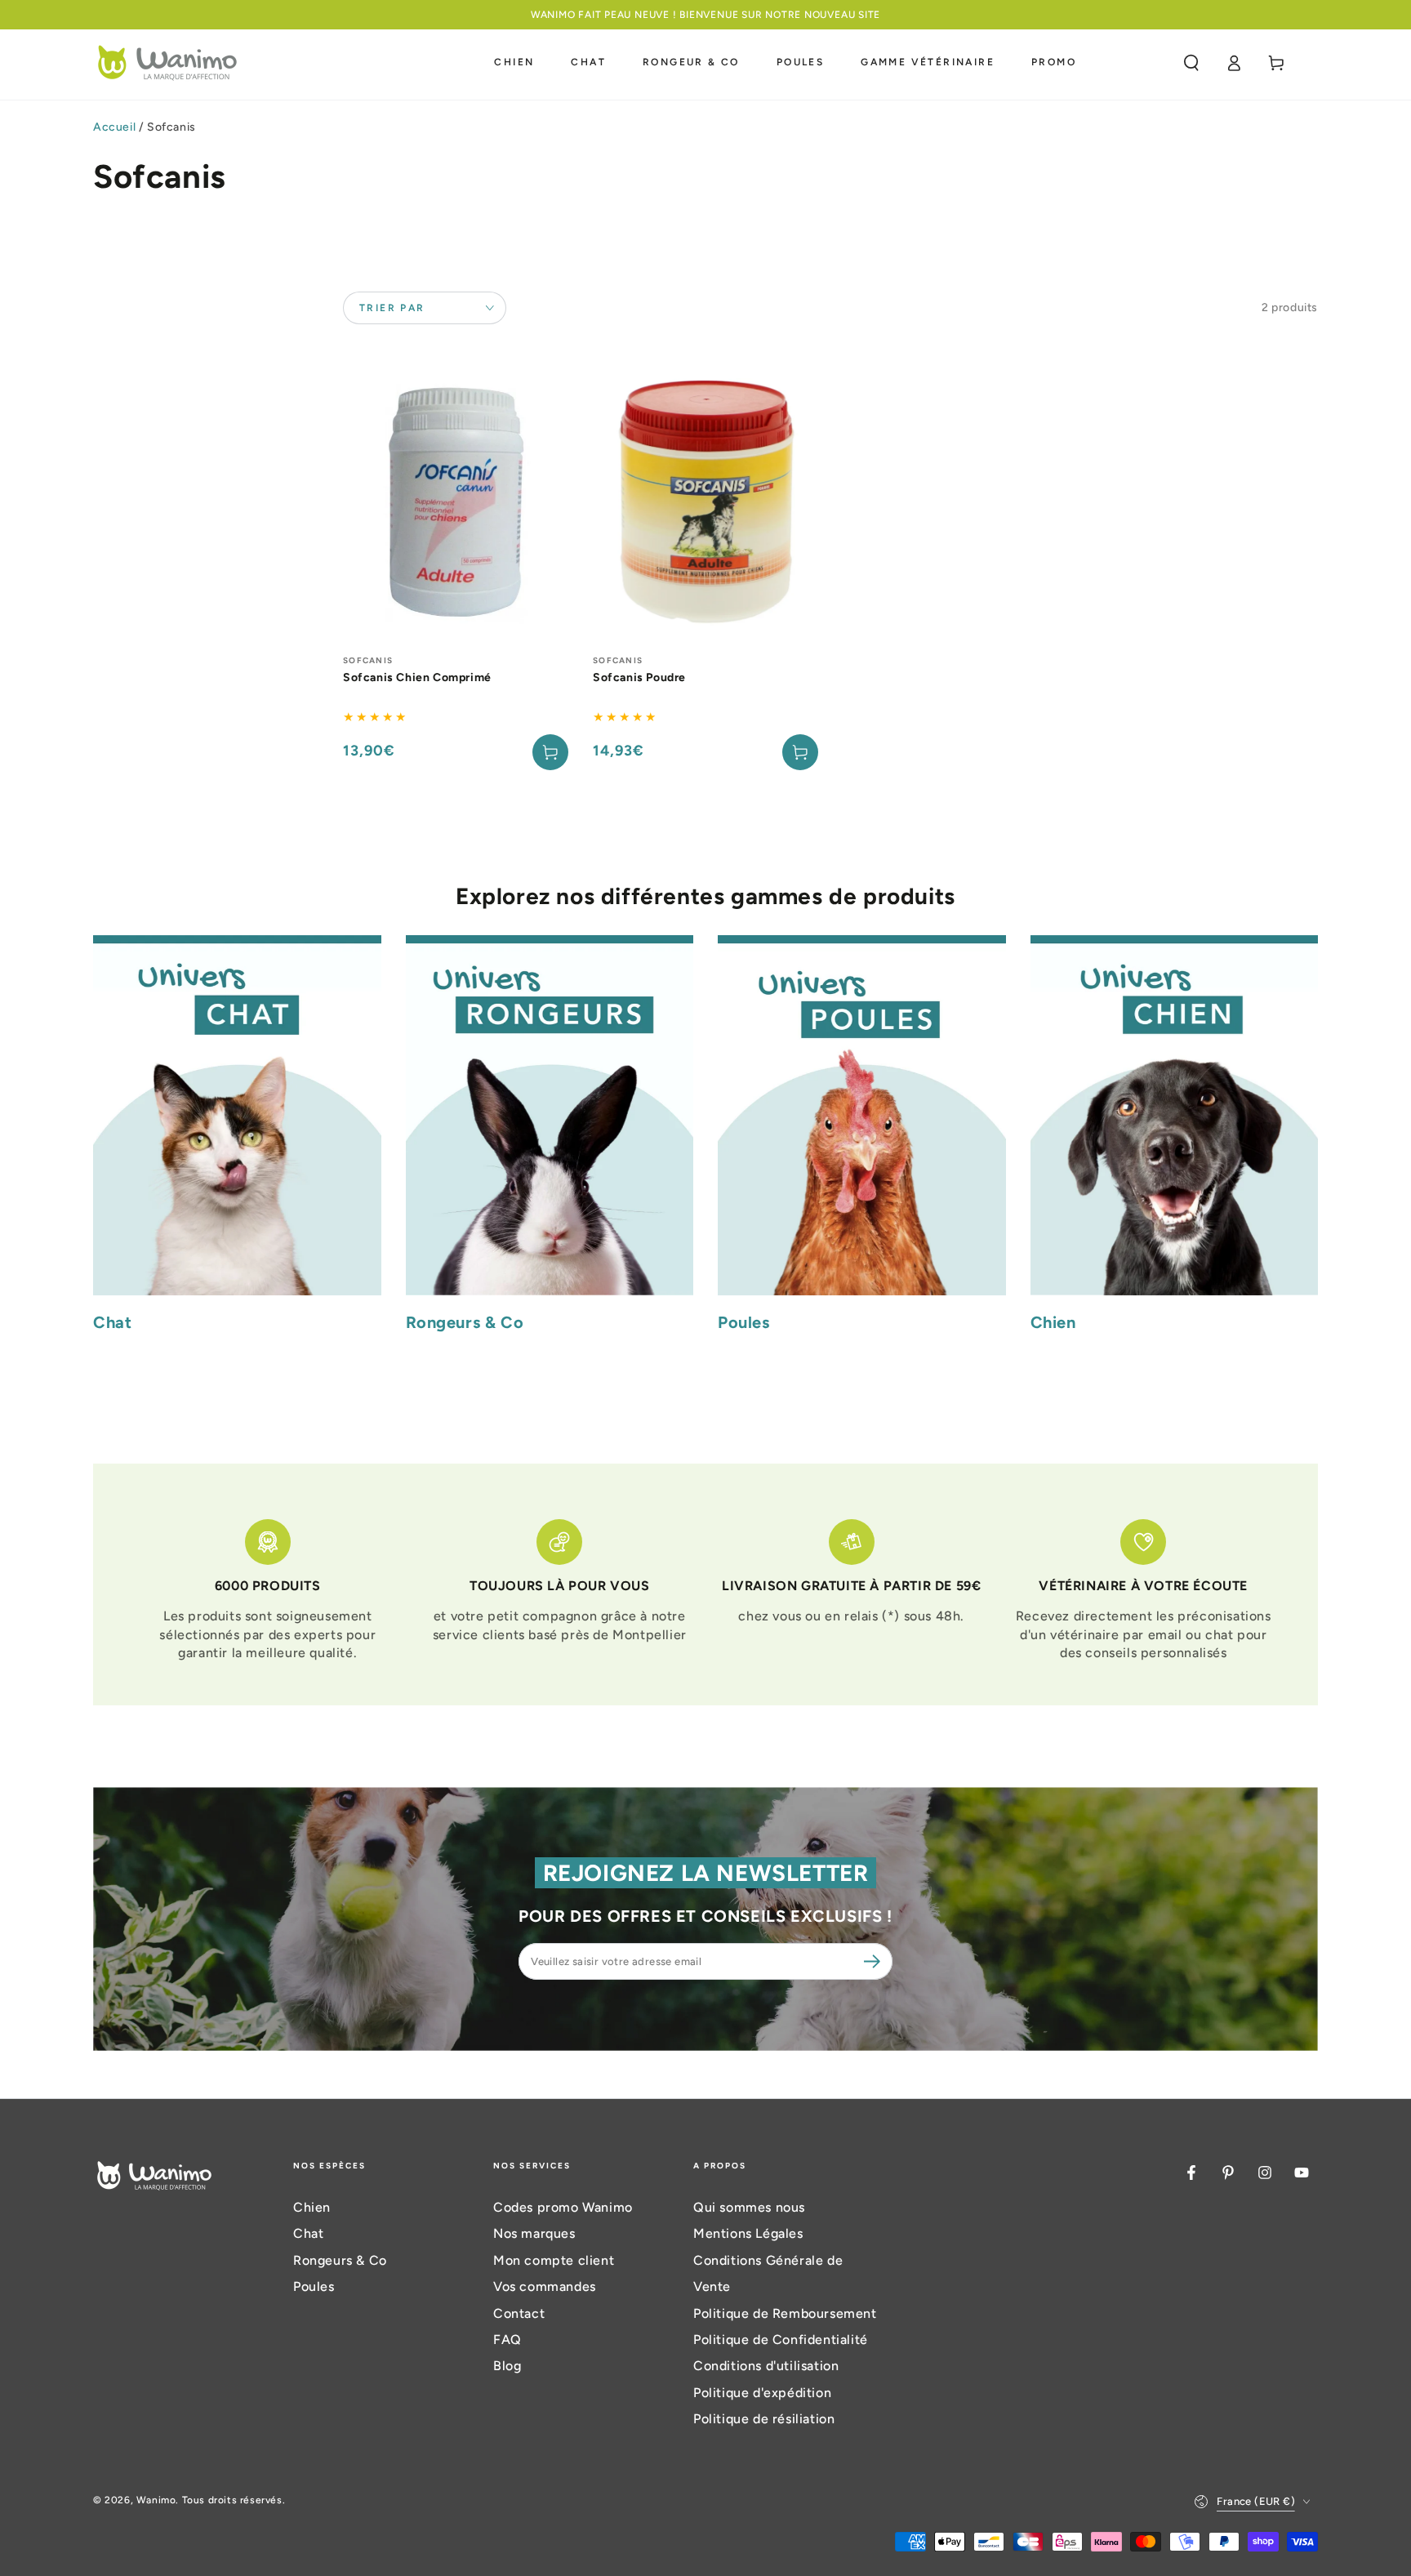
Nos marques (534, 2233)
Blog (507, 2366)
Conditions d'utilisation (766, 2366)
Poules (314, 2286)
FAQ (507, 2340)
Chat (308, 2233)
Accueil (114, 127)
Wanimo (156, 2500)
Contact (519, 2313)
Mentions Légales (748, 2233)
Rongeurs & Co (340, 2260)
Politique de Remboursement (785, 2313)
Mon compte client (554, 2260)
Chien (312, 2207)
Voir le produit (800, 752)
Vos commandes (545, 2286)
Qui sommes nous (749, 2207)
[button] (1191, 63)
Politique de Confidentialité (781, 2340)
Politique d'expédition (762, 2393)
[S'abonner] (875, 1961)
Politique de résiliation (764, 2419)
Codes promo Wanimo (563, 2207)
